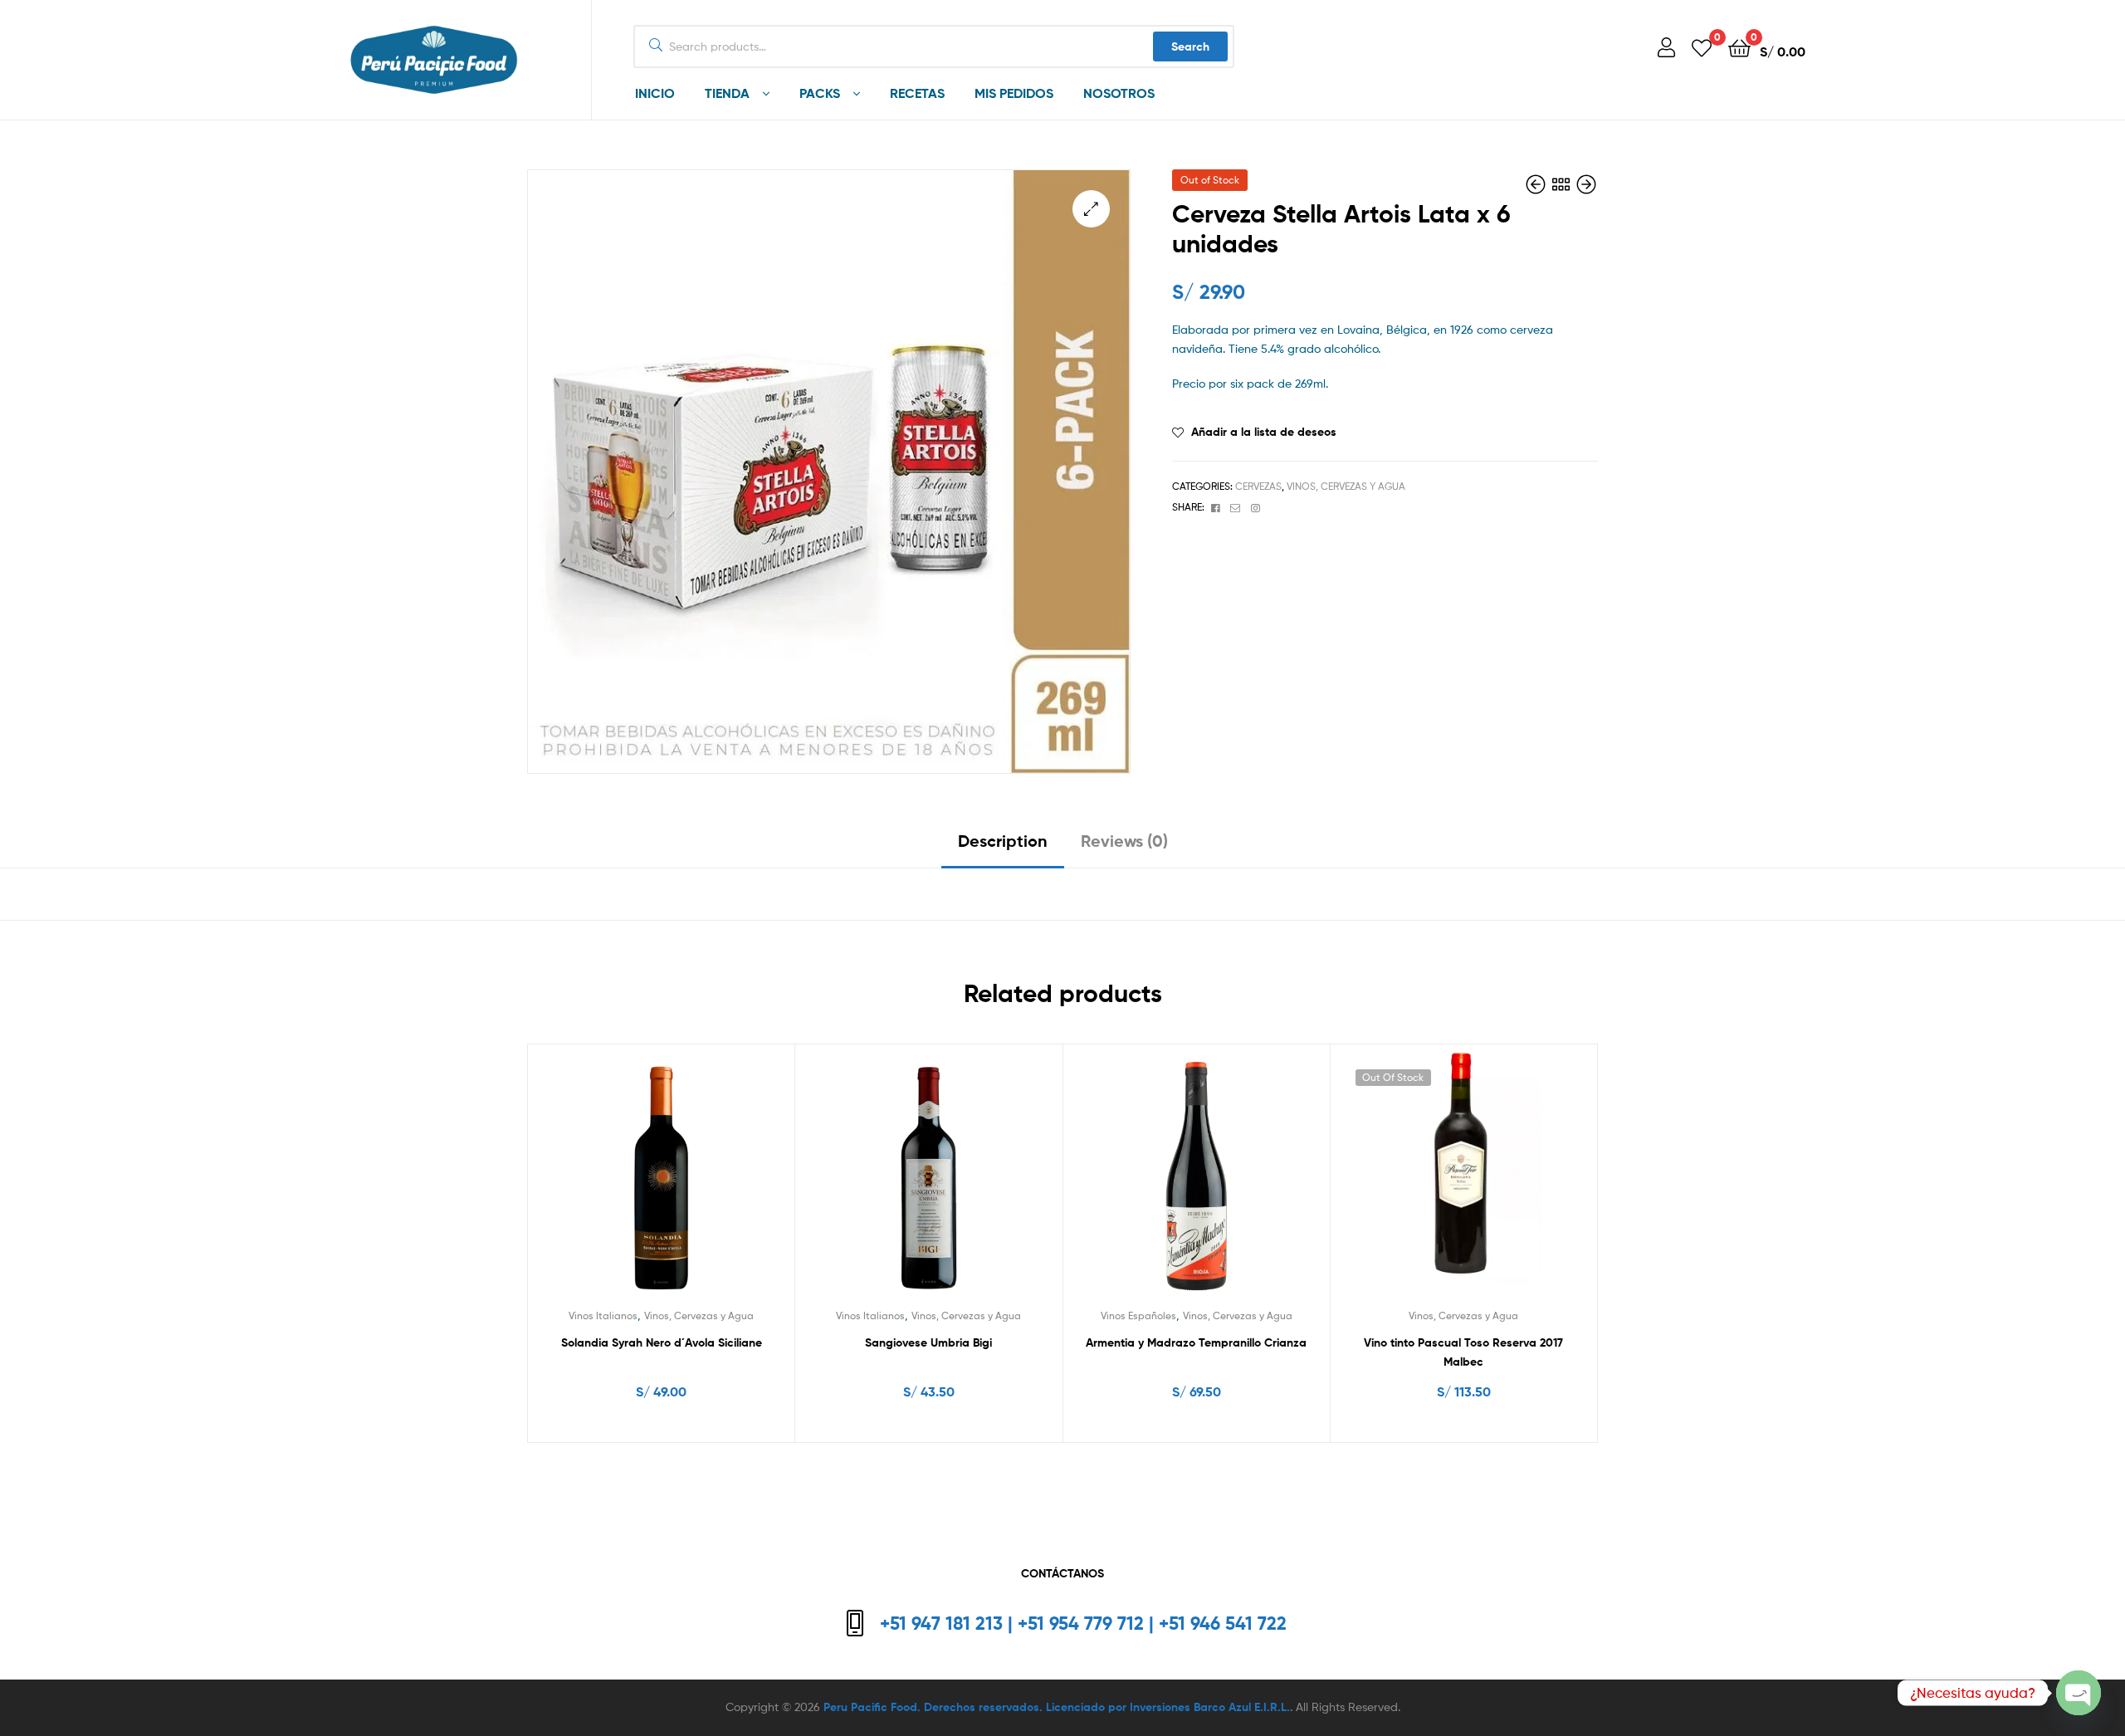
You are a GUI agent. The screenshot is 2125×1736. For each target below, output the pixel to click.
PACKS (820, 93)
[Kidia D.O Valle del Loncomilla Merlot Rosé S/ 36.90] (1537, 185)
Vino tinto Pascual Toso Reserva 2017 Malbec (1463, 1352)
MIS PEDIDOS (1014, 93)
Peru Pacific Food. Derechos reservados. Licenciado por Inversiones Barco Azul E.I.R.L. (1057, 1707)
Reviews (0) (1124, 841)
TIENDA (727, 93)
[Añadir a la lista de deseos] (661, 1181)
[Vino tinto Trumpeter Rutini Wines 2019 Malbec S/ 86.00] (1586, 185)
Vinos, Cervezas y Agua (1346, 486)
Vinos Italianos (603, 1315)
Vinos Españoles (1138, 1315)
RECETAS (917, 93)
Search (1190, 46)
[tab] (1003, 847)
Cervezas (1258, 486)
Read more (1464, 1425)
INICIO (655, 93)
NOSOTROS (1119, 93)
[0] (1702, 47)
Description (1003, 841)
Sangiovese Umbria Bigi (928, 1342)
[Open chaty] (2079, 1693)
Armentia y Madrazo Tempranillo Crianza (1196, 1342)
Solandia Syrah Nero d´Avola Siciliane (662, 1342)
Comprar (671, 1425)
